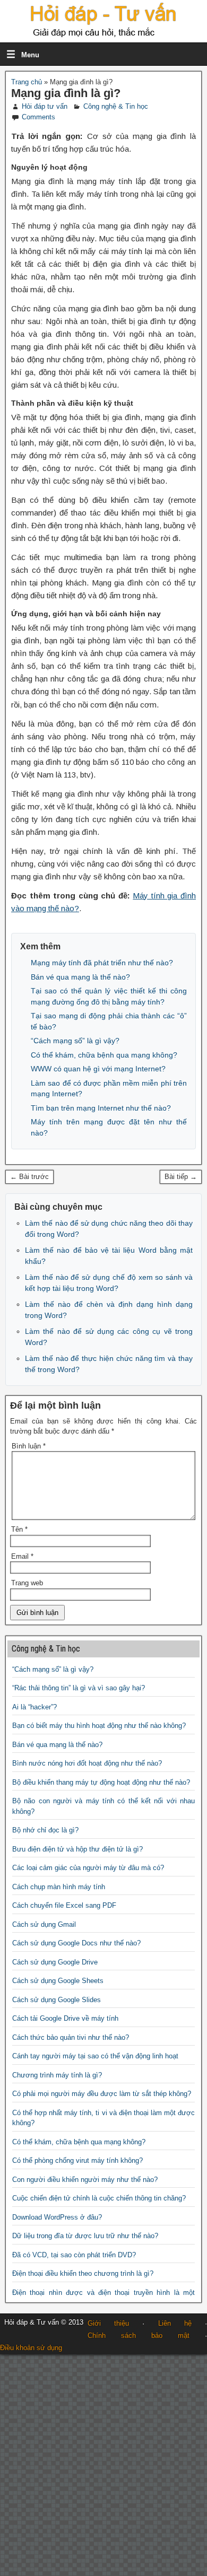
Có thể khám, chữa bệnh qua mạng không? (104, 1055)
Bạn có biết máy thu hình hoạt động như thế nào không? (99, 1726)
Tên (19, 1529)
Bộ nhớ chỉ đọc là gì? (45, 1830)
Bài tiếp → (181, 1177)
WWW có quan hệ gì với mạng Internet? (98, 1069)
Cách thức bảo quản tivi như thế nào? (71, 2037)
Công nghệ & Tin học (116, 106)
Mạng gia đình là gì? (66, 93)
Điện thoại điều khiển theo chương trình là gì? (83, 2273)
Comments (38, 117)
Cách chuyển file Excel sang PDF (64, 1905)
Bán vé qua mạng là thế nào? (80, 977)
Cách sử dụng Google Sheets (58, 1981)
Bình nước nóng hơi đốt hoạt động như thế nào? (87, 1763)
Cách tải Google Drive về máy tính (65, 2018)
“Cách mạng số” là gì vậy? (75, 1041)
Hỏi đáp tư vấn (45, 106)
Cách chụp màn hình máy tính (59, 1887)
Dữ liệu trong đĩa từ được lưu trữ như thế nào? (85, 2236)
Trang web (27, 1583)
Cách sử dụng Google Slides (57, 2000)
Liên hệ (175, 2323)
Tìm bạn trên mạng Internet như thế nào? (101, 1108)
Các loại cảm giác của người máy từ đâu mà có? (88, 1868)
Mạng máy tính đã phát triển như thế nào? (102, 963)
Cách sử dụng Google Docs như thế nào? (76, 1943)
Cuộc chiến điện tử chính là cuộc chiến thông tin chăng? (99, 2198)
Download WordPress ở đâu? (57, 2217)
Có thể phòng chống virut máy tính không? (77, 2160)
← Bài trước (29, 1177)
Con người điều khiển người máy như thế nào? (85, 2180)
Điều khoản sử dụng (31, 2348)
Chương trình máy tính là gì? (57, 2075)
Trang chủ (27, 82)
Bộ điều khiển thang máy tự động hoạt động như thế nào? (101, 1782)
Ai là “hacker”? (34, 1707)
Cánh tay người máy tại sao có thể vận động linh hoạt (95, 2056)
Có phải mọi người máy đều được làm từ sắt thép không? (102, 2094)
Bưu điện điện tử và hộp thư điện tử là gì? (77, 1849)
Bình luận (29, 1446)
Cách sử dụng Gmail (44, 1924)
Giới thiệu (108, 2323)
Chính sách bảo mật (139, 2335)
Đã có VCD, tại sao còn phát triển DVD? (74, 2255)
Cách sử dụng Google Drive (55, 1962)
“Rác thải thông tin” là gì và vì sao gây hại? (79, 1688)
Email (22, 1556)
